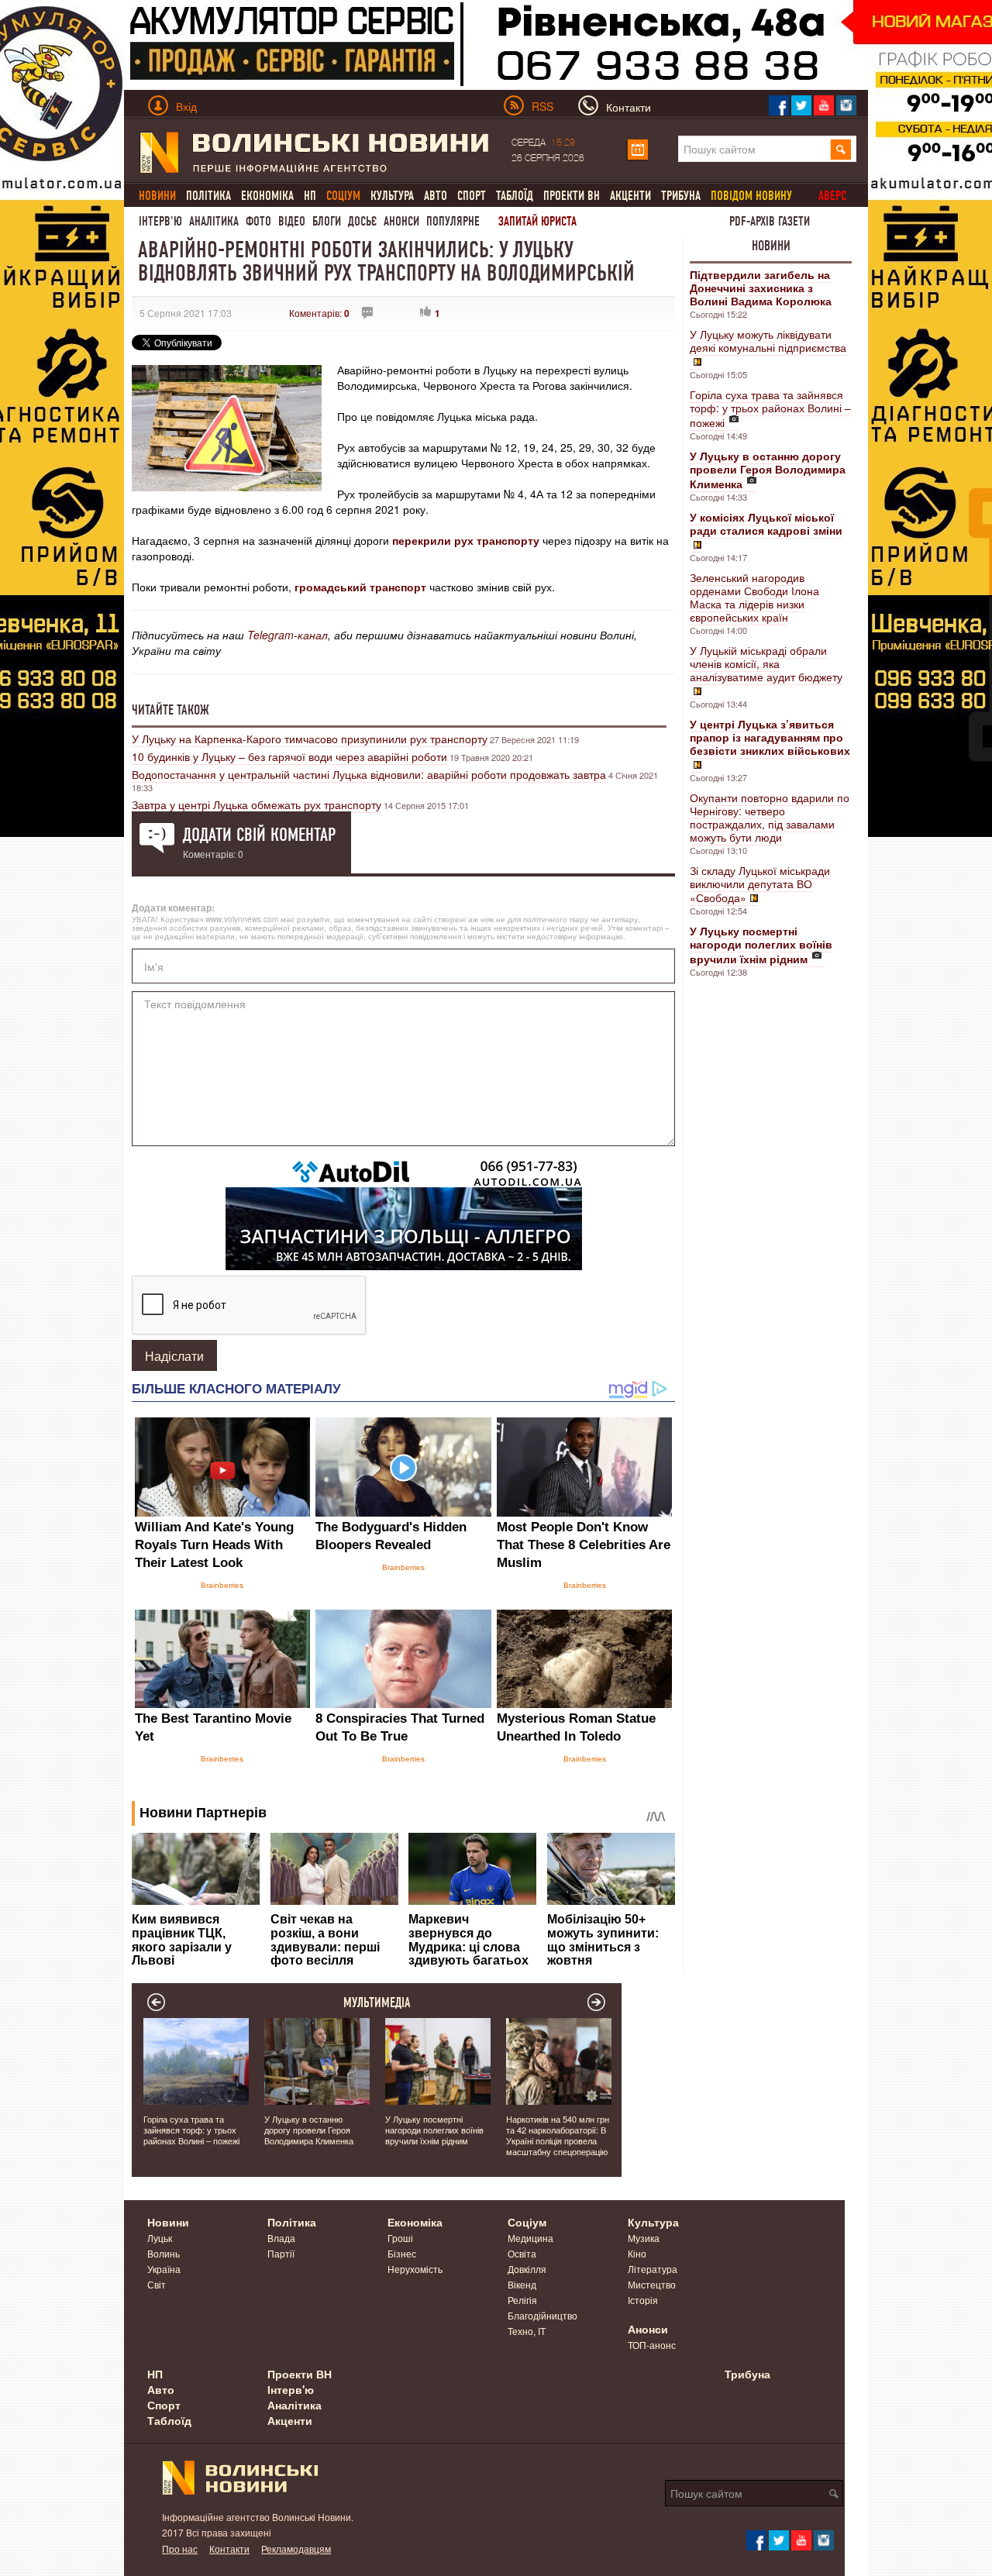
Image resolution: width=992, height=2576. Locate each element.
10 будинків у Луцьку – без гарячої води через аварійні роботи (289, 756)
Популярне (453, 221)
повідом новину (751, 196)
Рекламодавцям (296, 2548)
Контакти (229, 2548)
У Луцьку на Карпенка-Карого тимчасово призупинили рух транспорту (310, 739)
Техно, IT (527, 2331)
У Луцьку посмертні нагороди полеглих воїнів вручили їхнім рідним (434, 2130)
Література (653, 2269)
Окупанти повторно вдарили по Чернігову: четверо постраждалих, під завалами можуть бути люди (770, 817)
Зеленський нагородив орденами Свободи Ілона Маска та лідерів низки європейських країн (754, 597)
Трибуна (681, 196)
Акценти (630, 196)
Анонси (401, 221)
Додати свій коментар (259, 835)
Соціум (527, 2222)
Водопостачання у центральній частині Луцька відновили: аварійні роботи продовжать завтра (369, 774)
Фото (258, 221)
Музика (644, 2238)
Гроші (400, 2238)
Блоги (327, 221)
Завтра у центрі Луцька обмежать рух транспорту (257, 804)
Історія (643, 2300)
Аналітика (214, 221)
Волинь (164, 2253)
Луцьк (160, 2238)
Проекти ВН (572, 196)
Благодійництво (542, 2315)
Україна (164, 2269)
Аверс (832, 196)
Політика (208, 196)
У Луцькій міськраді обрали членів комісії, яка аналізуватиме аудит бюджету (766, 663)
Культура (392, 196)
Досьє (362, 221)
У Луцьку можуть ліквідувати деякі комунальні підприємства (768, 341)
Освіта (522, 2253)
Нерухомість (415, 2269)
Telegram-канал (288, 635)
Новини (771, 246)
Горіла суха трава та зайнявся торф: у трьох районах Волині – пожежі (770, 408)
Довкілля (527, 2269)
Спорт (472, 196)
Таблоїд (515, 196)
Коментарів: (319, 313)
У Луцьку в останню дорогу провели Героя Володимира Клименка (309, 2130)
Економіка (267, 196)
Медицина (530, 2238)
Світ (157, 2284)
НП (310, 196)
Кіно (637, 2253)
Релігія (522, 2300)
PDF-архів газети (770, 221)
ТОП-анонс (652, 2345)
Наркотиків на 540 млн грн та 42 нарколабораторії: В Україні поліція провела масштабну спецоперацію (558, 2135)
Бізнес (402, 2253)
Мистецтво (652, 2284)
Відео (292, 221)
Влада (281, 2238)
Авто (436, 196)
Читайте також (170, 710)
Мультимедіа (377, 2003)
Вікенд (522, 2284)
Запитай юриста (537, 221)
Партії (281, 2253)
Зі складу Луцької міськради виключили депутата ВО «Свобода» (760, 884)
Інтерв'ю (160, 221)
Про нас (180, 2548)
